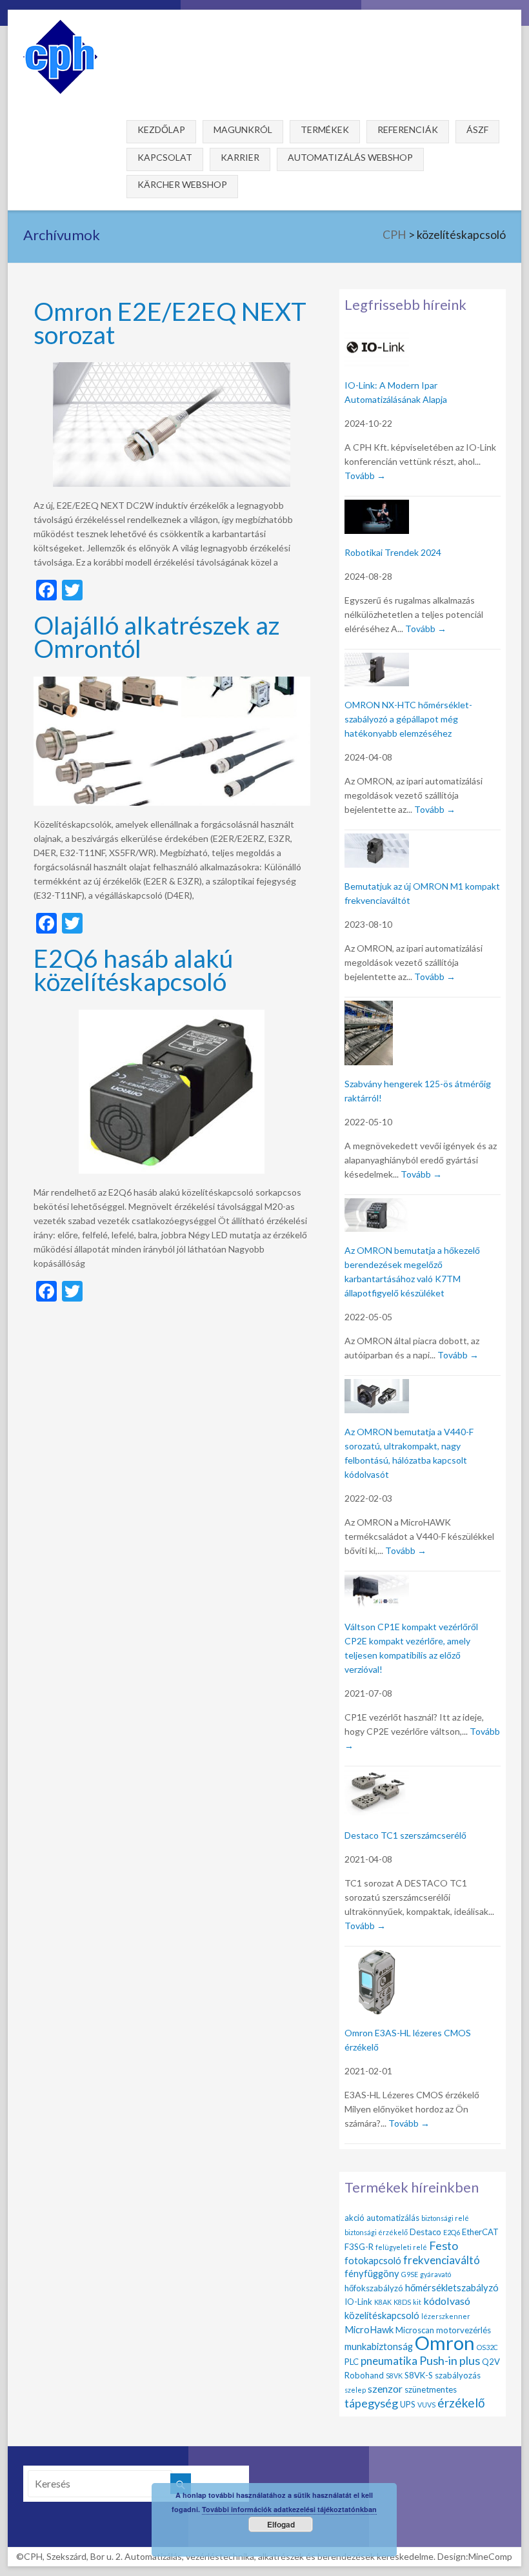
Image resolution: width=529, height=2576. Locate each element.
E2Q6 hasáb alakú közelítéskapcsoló (133, 969)
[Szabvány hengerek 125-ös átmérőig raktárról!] (369, 1008)
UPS (408, 2404)
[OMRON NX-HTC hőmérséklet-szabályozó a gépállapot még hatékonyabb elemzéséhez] (377, 660)
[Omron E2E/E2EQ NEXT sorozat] (172, 368)
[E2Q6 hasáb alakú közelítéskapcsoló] (172, 1016)
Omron (445, 2343)
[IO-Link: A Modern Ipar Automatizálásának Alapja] (377, 338)
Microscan (415, 2330)
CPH (394, 235)
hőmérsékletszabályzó (452, 2287)
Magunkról (243, 129)
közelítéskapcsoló (382, 2315)
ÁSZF (477, 129)
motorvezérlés (464, 2330)
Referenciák (408, 129)
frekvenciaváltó (442, 2260)
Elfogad (281, 2524)
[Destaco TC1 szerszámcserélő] (377, 1777)
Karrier (240, 157)
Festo (444, 2245)
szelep (355, 2390)
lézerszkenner (446, 2316)
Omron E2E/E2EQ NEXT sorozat (170, 322)
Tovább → (365, 475)
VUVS (426, 2405)
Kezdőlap (161, 129)
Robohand (364, 2375)
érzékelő (461, 2403)
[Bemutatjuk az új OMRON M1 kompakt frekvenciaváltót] (377, 841)
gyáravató (435, 2274)
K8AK (383, 2302)
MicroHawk (369, 2329)
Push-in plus (450, 2360)
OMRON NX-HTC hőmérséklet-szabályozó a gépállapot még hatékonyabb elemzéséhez (408, 719)
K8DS (402, 2302)
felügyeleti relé (401, 2247)
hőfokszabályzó (374, 2288)
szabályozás (458, 2375)
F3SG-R (359, 2247)
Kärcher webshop (182, 184)
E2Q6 (452, 2232)
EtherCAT (480, 2232)
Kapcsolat (165, 157)
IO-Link (358, 2302)
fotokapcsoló (373, 2260)
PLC (352, 2362)
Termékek (325, 129)
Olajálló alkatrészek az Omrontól (156, 636)
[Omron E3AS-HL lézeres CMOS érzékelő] (377, 1957)
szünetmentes (431, 2389)
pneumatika (389, 2361)
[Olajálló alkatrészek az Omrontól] (172, 683)
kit (417, 2302)
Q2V (491, 2362)
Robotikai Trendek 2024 (393, 552)
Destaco (425, 2232)
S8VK (394, 2376)
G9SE (410, 2274)
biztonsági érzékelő (376, 2232)
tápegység (371, 2403)
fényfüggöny (372, 2273)
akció (354, 2218)
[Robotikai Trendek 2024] (377, 507)
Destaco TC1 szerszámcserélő (405, 1835)
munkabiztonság (379, 2346)
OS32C (487, 2347)
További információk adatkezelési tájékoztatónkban (289, 2509)
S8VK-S (419, 2375)
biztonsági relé (445, 2218)
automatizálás (393, 2218)
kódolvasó (447, 2301)
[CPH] (60, 26)
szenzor (385, 2388)
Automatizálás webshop (350, 157)
